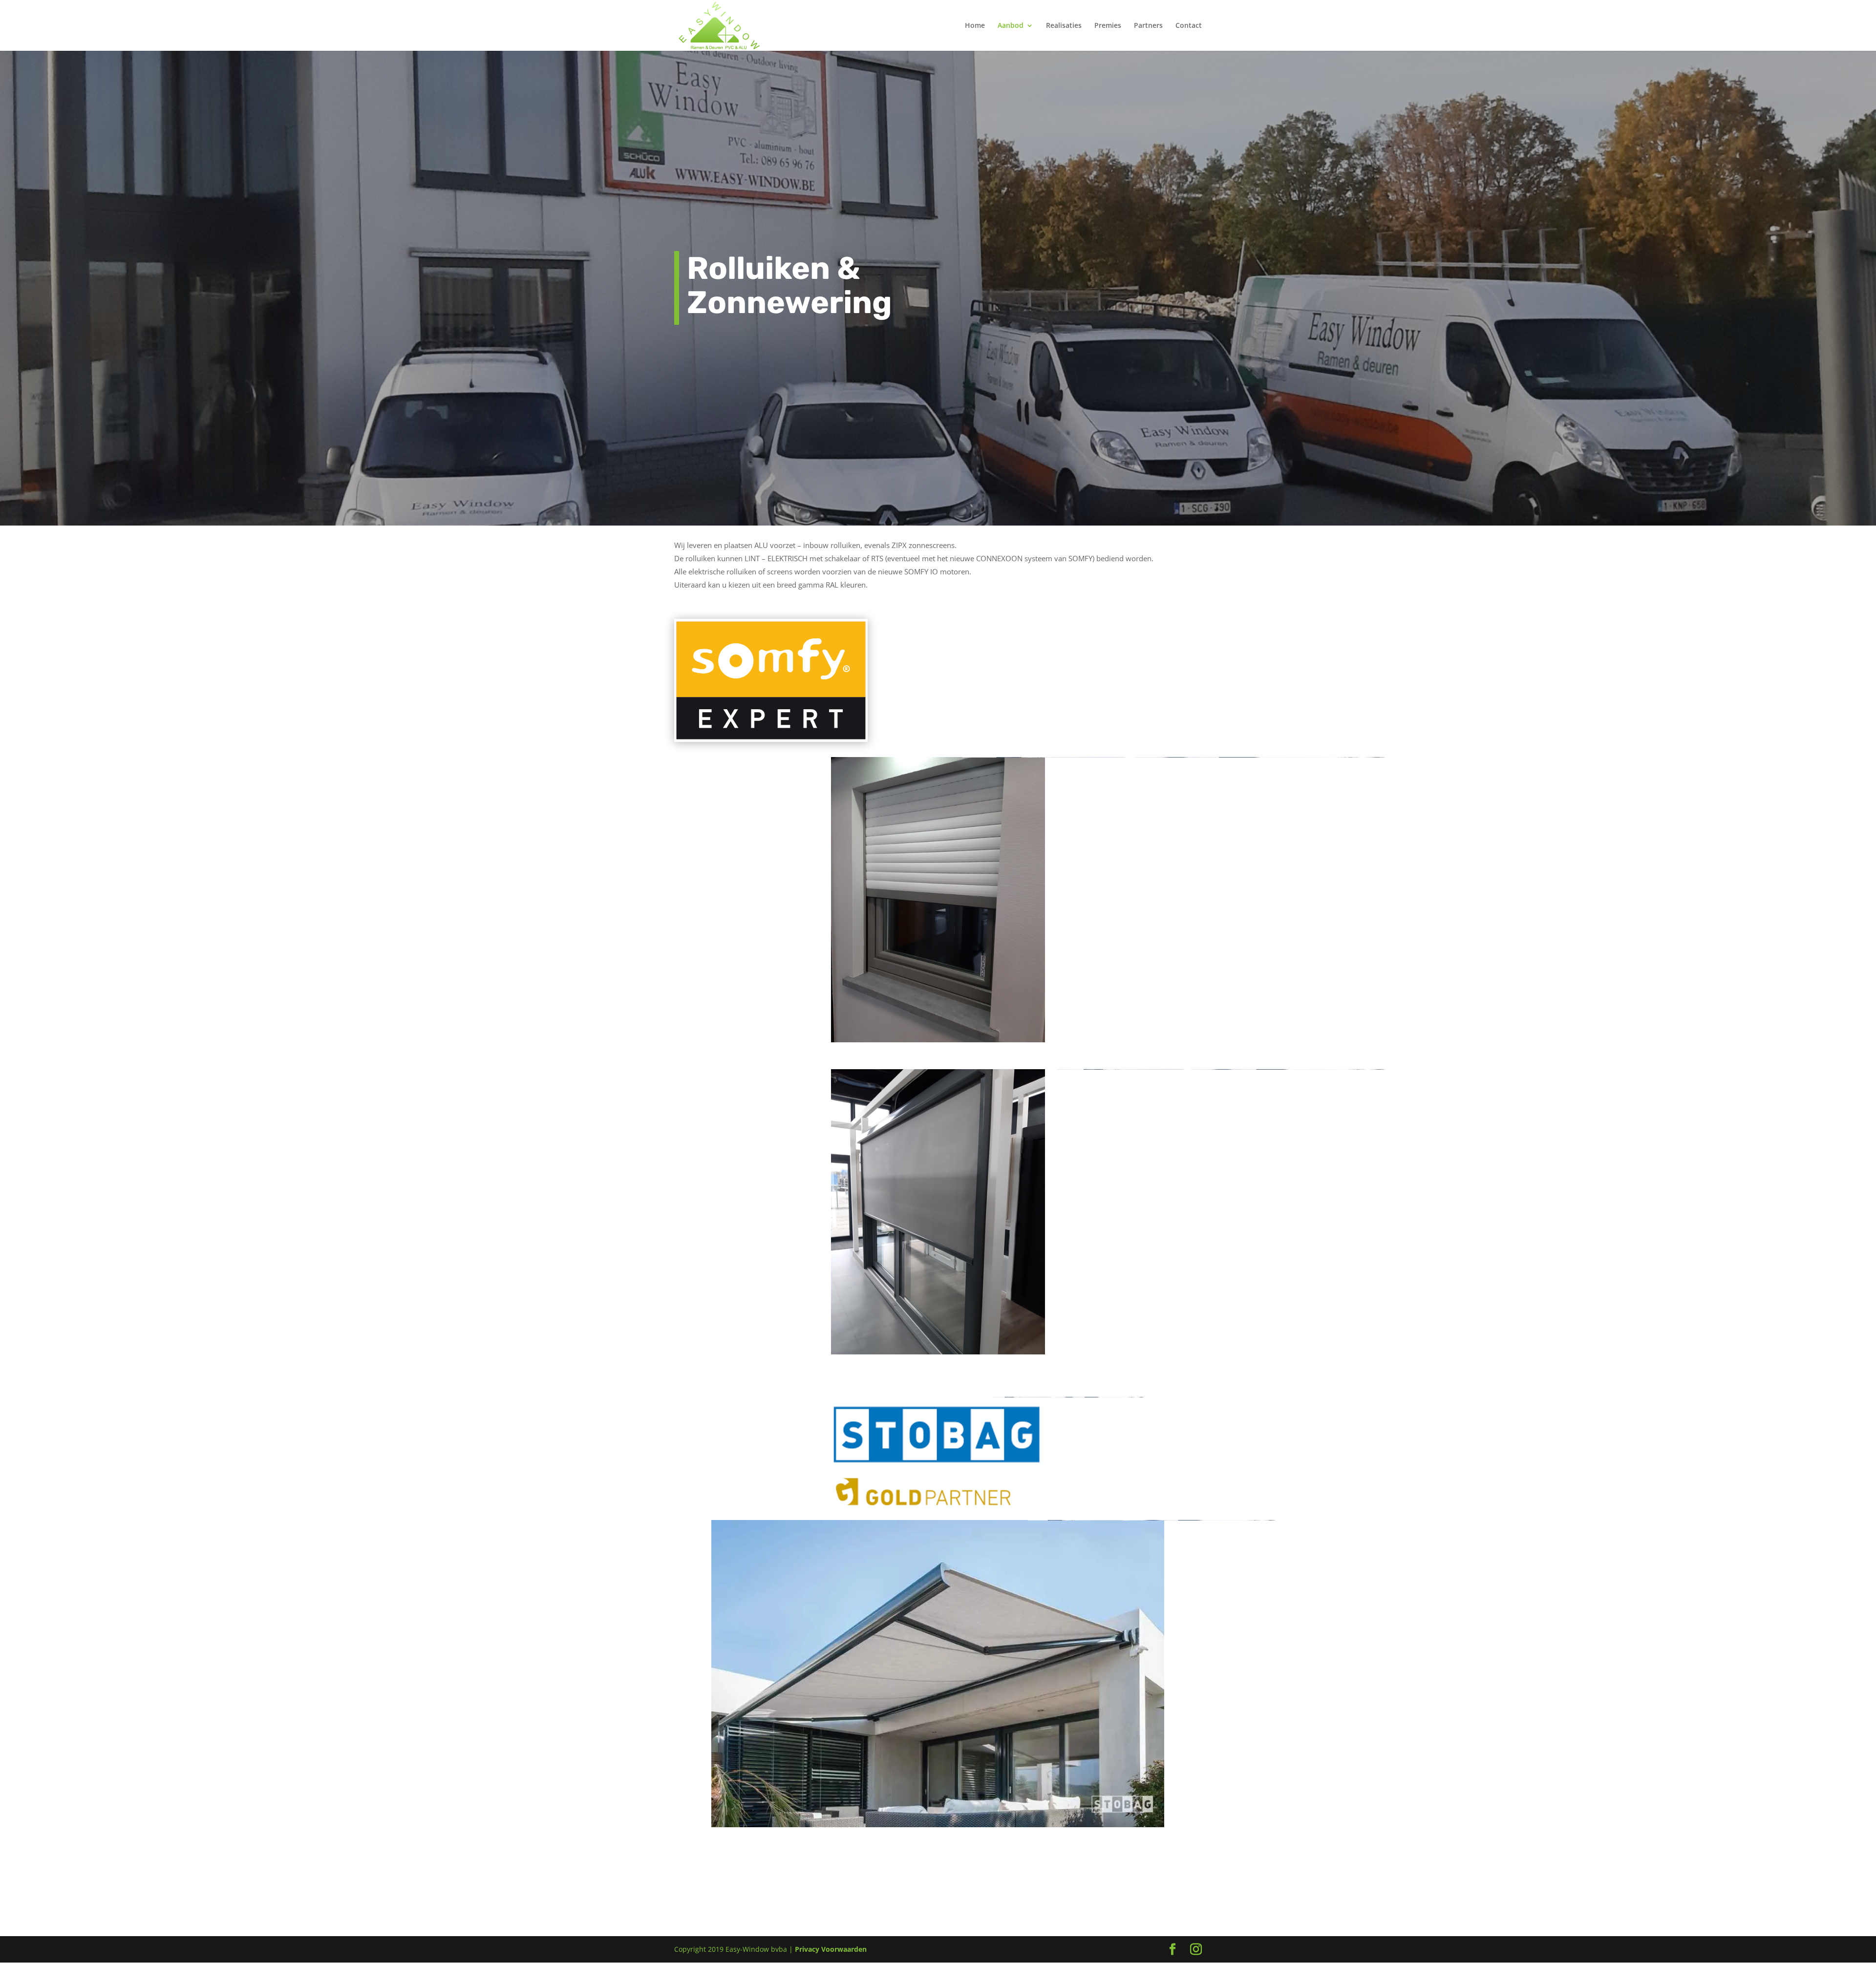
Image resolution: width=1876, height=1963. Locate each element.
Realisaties (1064, 26)
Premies (1108, 26)
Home (975, 26)
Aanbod (1011, 26)
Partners (1148, 26)
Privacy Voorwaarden (831, 1949)
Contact (1189, 26)
